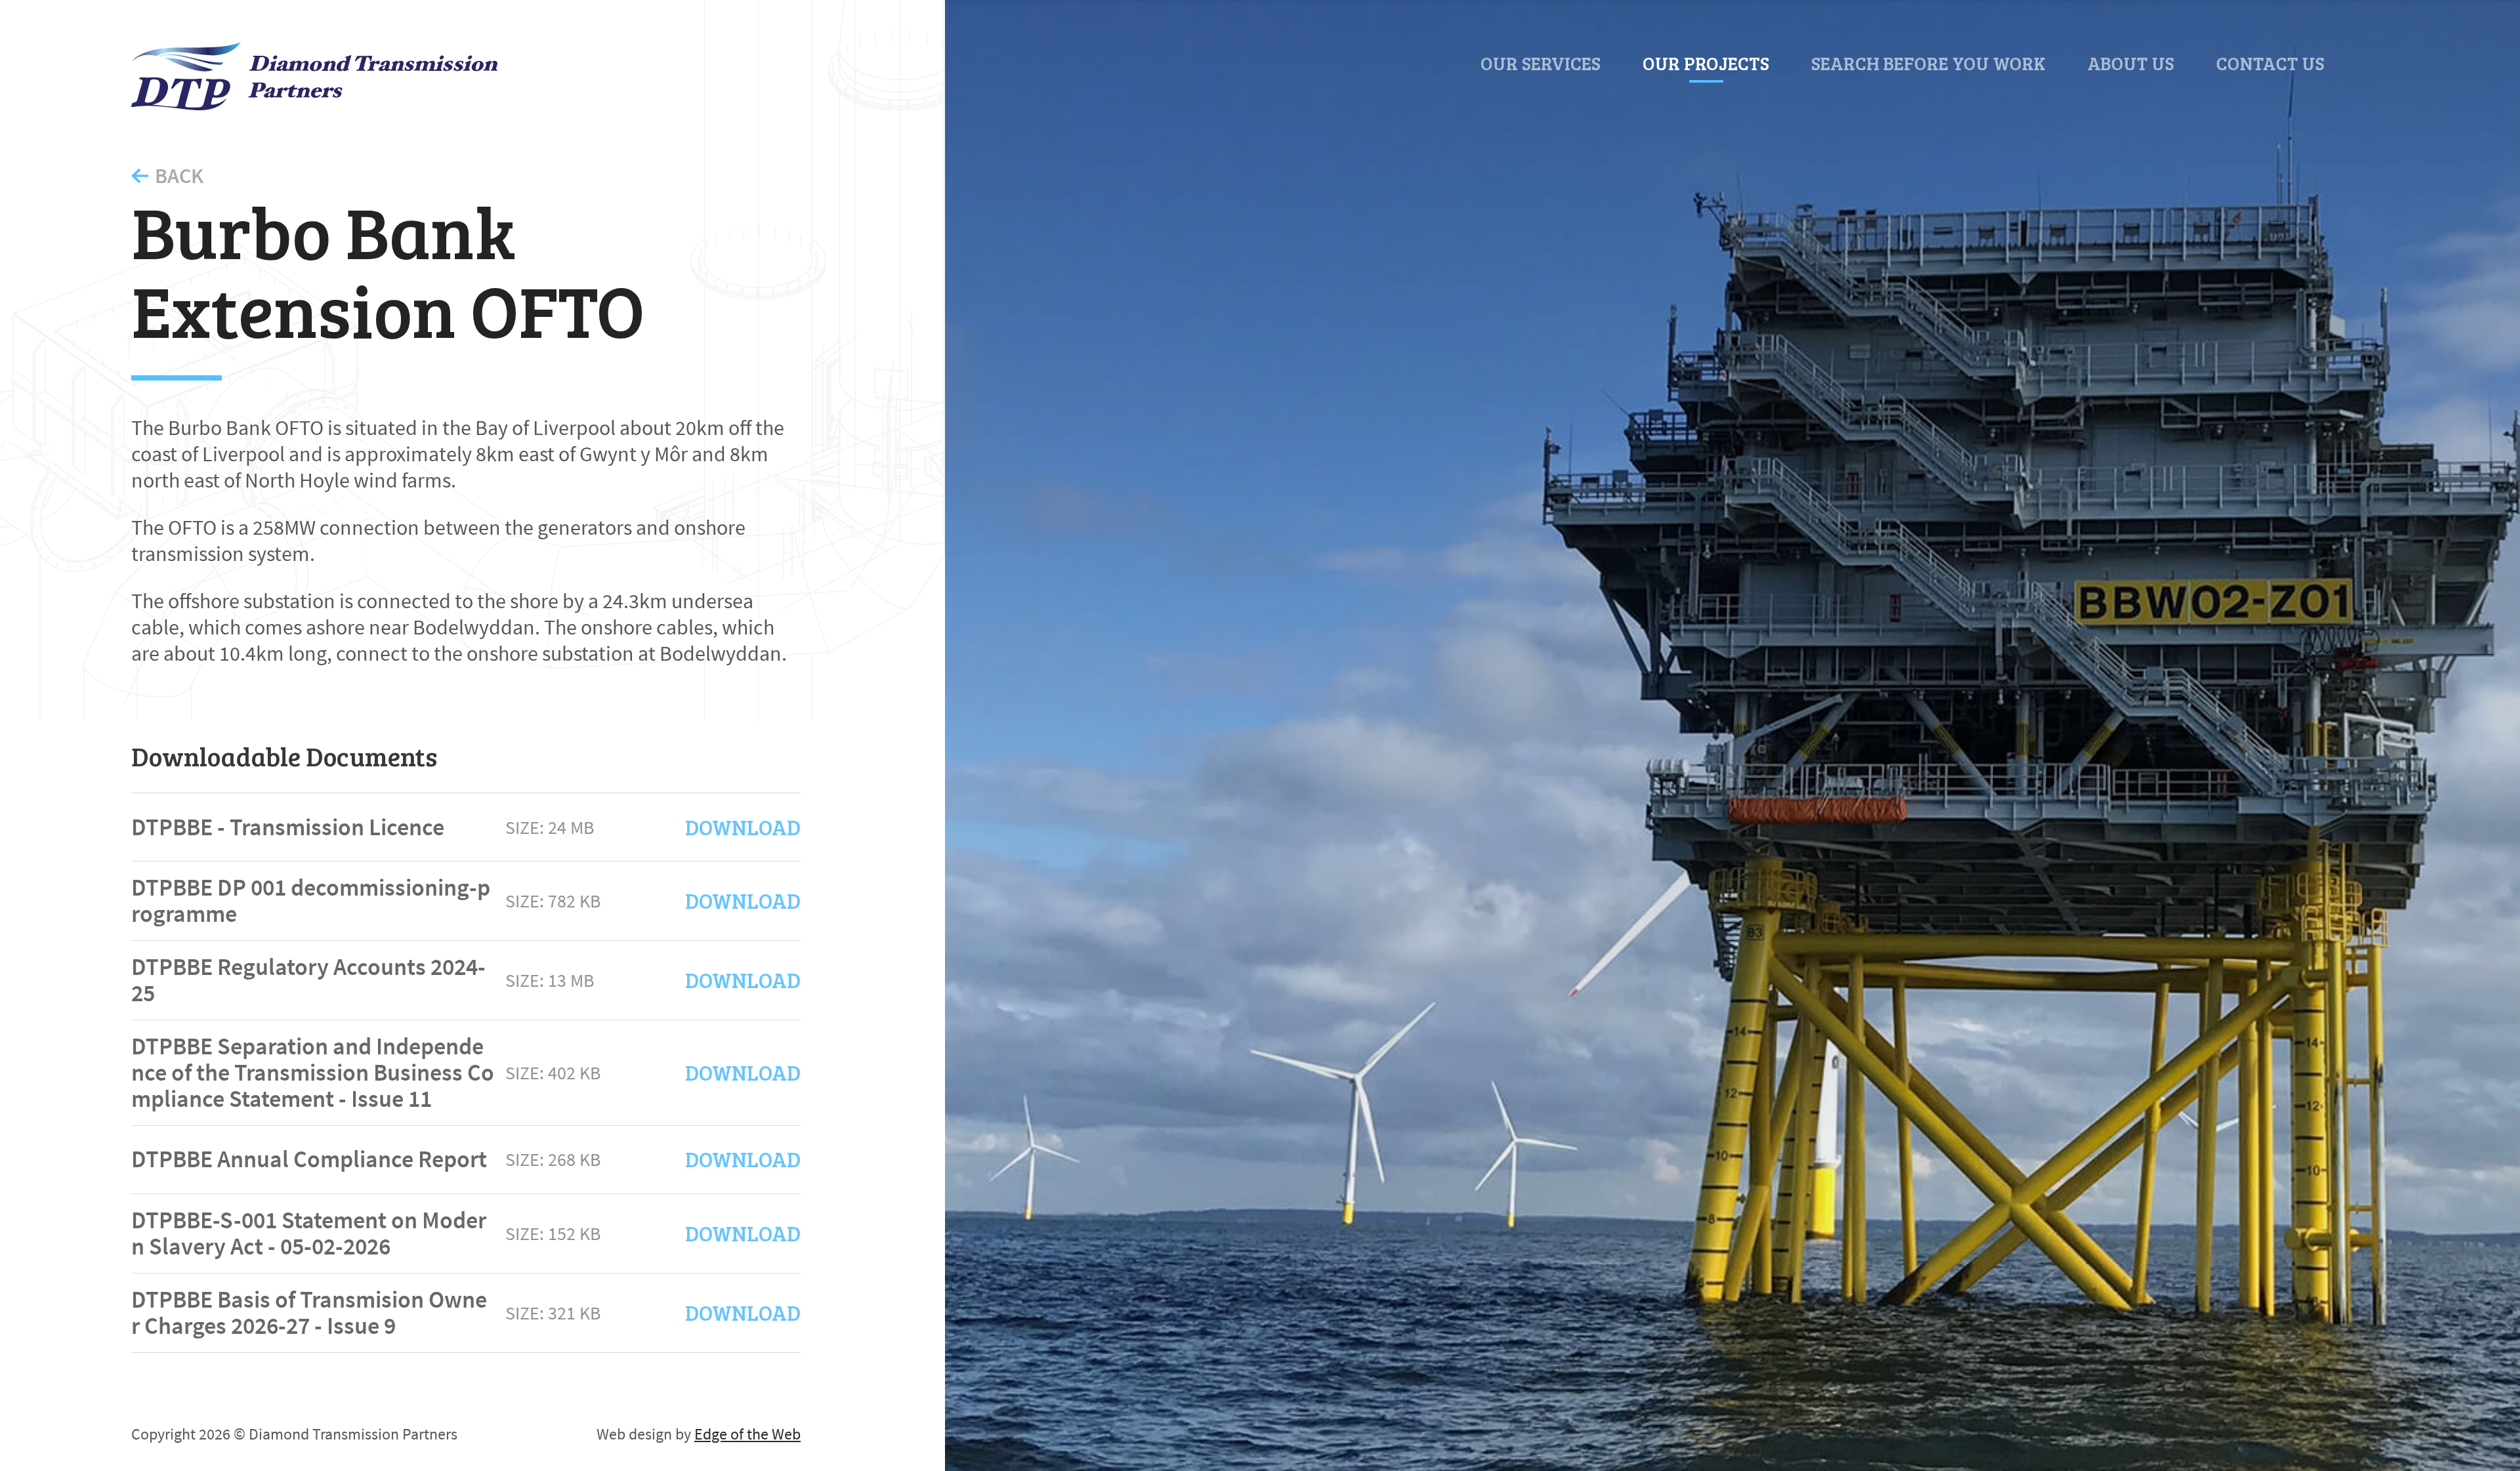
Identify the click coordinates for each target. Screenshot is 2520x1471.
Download (743, 827)
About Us (2131, 63)
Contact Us (2270, 63)
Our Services (1541, 63)
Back (179, 176)
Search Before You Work (1928, 63)
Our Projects (1706, 63)
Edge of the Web (747, 1434)
